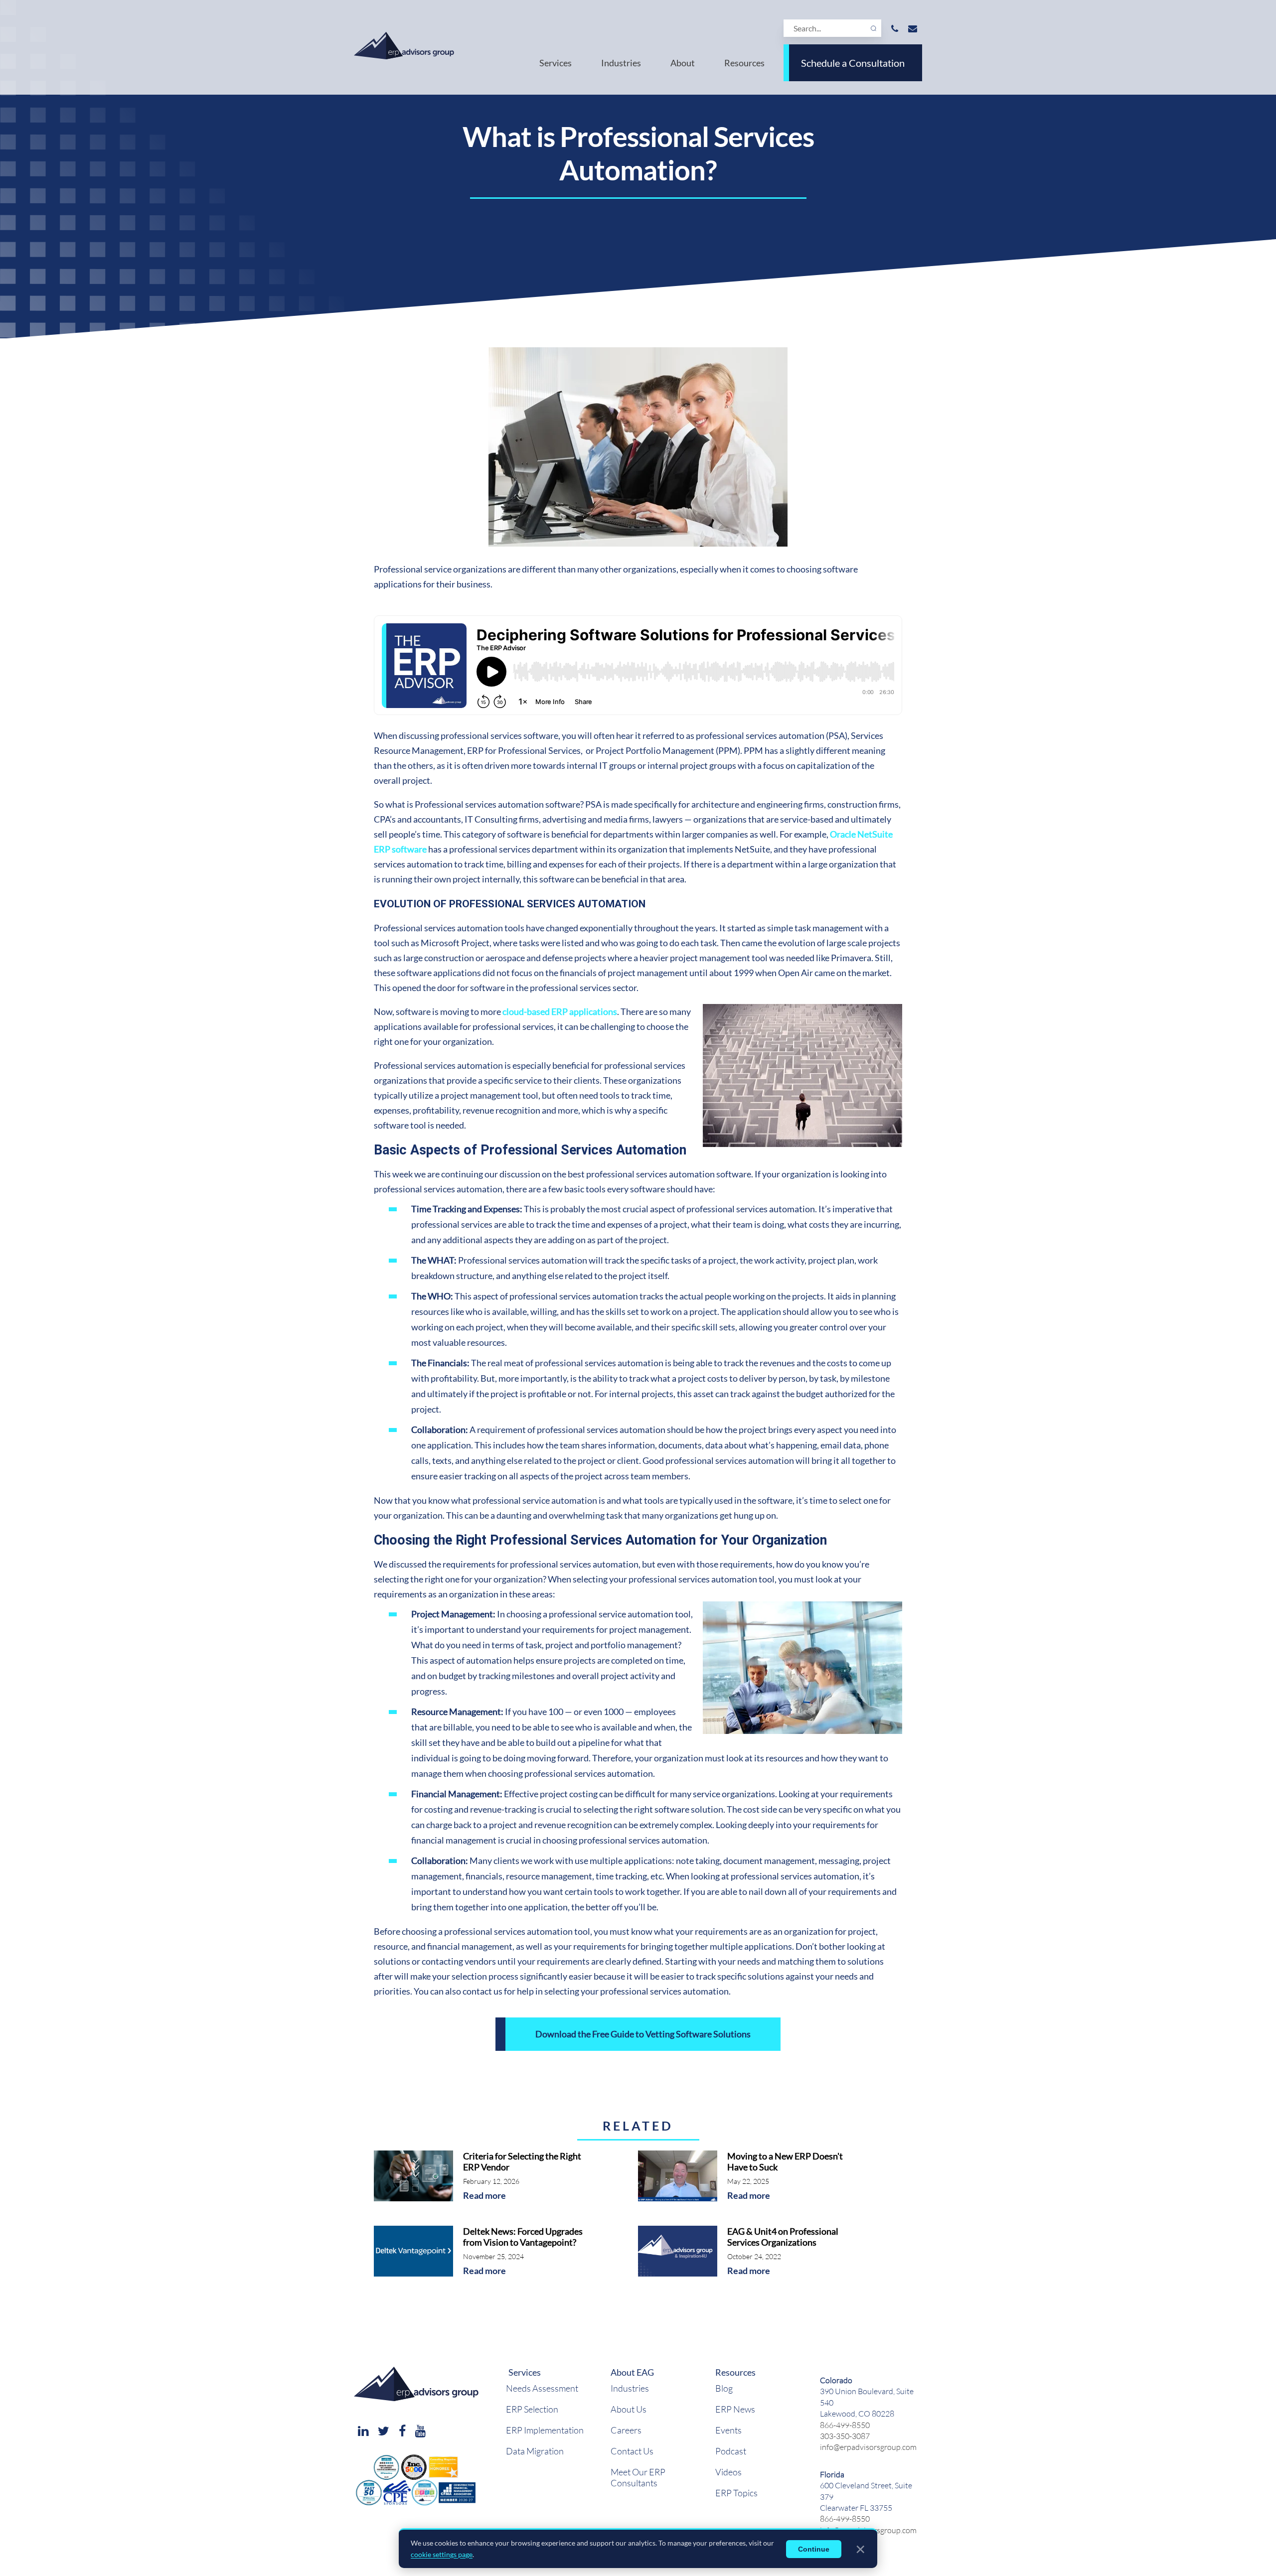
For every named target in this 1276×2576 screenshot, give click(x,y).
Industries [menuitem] (621, 63)
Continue (814, 2549)
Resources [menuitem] (744, 63)
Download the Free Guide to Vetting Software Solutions (643, 2034)
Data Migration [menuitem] (535, 2451)
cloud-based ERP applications (560, 1011)
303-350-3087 (845, 2436)
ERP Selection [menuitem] (532, 2409)
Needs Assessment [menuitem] (542, 2388)
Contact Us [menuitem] (632, 2451)
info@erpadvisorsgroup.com (868, 2447)
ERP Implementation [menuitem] (545, 2430)
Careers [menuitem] (626, 2430)
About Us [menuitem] (629, 2409)
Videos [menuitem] (728, 2472)
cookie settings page (442, 2554)
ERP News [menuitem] (735, 2409)
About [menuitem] (683, 63)
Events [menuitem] (728, 2430)
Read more (484, 2196)
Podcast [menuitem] (731, 2451)
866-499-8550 (845, 2425)
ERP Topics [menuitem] (736, 2493)
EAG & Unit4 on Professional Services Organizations (783, 2237)
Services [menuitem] (556, 63)
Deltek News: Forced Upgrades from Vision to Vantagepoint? (523, 2237)
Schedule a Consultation (853, 63)
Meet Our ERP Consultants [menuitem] (638, 2477)
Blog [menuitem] (724, 2388)
